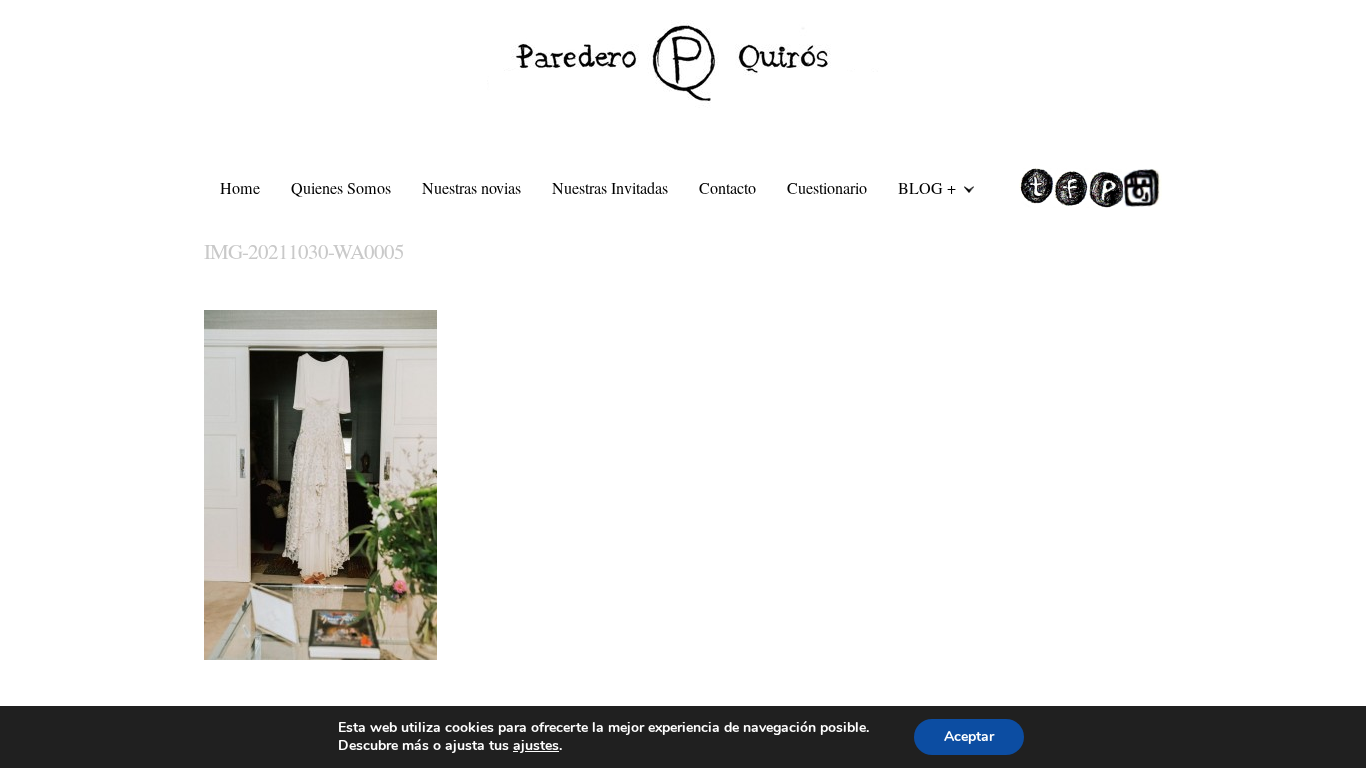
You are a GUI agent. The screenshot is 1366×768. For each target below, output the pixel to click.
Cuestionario (827, 188)
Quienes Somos (341, 188)
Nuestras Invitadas (610, 188)
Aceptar (969, 736)
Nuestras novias (471, 188)
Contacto (727, 188)
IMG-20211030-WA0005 (304, 251)
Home (240, 188)
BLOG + (919, 191)
